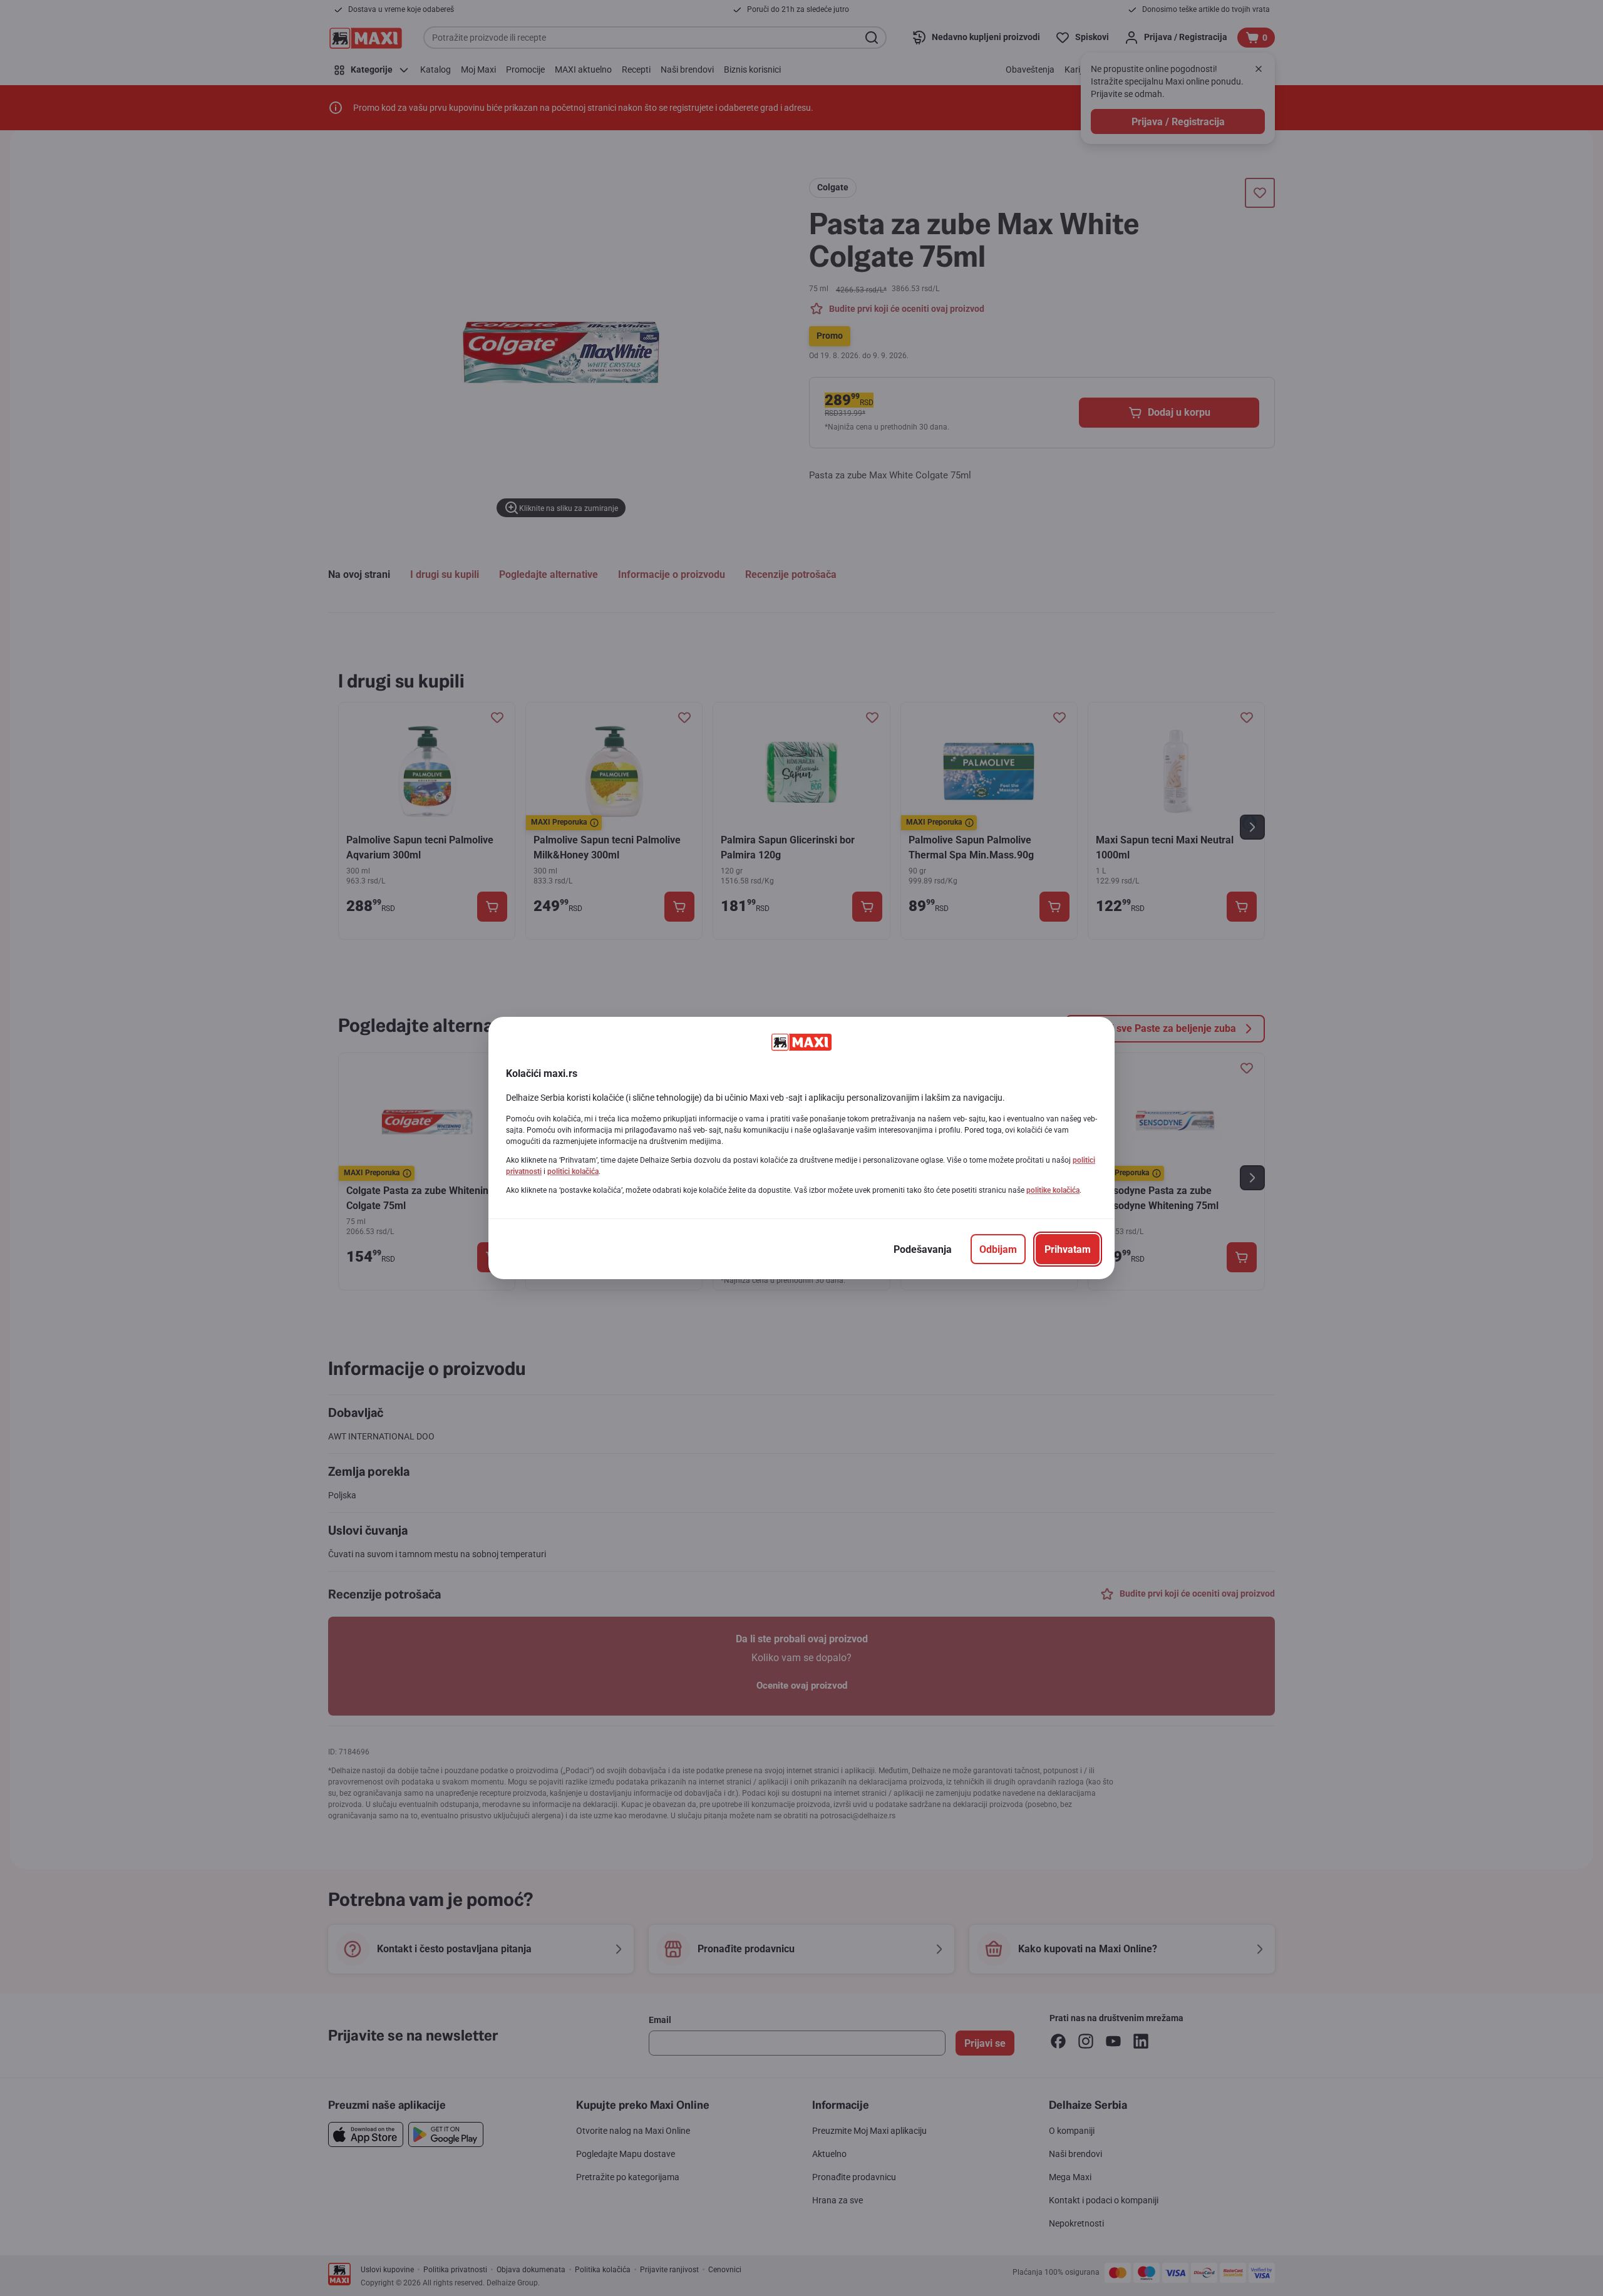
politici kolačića (573, 1171)
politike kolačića (1053, 1190)
